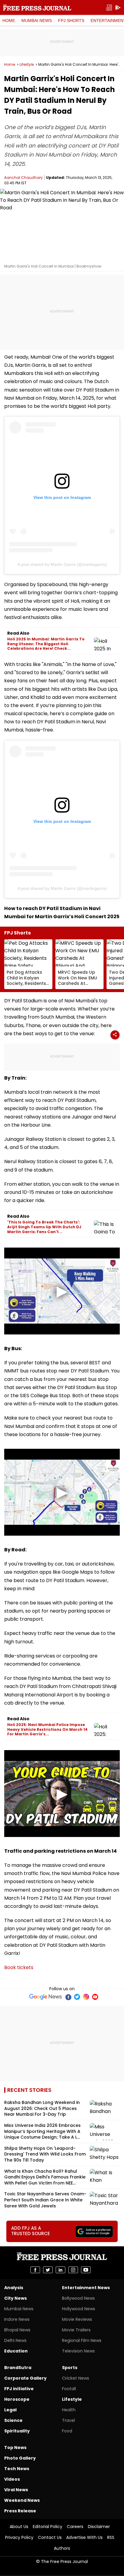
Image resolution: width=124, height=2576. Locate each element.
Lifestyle (27, 65)
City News (15, 2298)
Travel (68, 2420)
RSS (111, 2537)
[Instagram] (86, 1997)
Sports (70, 2368)
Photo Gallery (20, 2458)
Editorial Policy (48, 2527)
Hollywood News (79, 2309)
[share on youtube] (86, 2270)
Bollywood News (78, 2298)
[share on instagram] (73, 2270)
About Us (19, 2527)
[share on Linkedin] (60, 2270)
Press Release (20, 2511)
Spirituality (17, 2431)
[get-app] (118, 8)
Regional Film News (82, 2340)
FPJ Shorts (71, 21)
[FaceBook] (68, 1997)
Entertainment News (86, 2288)
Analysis (14, 2288)
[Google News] (46, 1997)
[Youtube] (95, 1997)
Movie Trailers (76, 2330)
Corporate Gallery (25, 2378)
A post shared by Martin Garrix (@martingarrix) (62, 564)
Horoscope (17, 2399)
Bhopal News (17, 2330)
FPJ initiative (19, 2389)
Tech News (17, 2469)
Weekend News (22, 2500)
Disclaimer (99, 2527)
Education (16, 2351)
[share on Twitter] (48, 2270)
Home (9, 21)
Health (69, 2410)
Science (13, 2420)
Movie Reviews (77, 2319)
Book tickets (19, 1967)
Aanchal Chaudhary (23, 178)
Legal (10, 2410)
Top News (15, 2448)
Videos (12, 2479)
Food (67, 2431)
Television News (78, 2351)
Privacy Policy (19, 2537)
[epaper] (109, 8)
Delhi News (15, 2340)
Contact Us (50, 2537)
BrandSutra (18, 2368)
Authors (62, 2548)
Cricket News (76, 2378)
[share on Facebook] (35, 2270)
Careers (75, 2527)
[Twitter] (77, 1997)
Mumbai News (37, 21)
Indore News (17, 2319)
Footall (69, 2389)
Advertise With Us (84, 2537)
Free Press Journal (37, 8)
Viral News (16, 2490)
